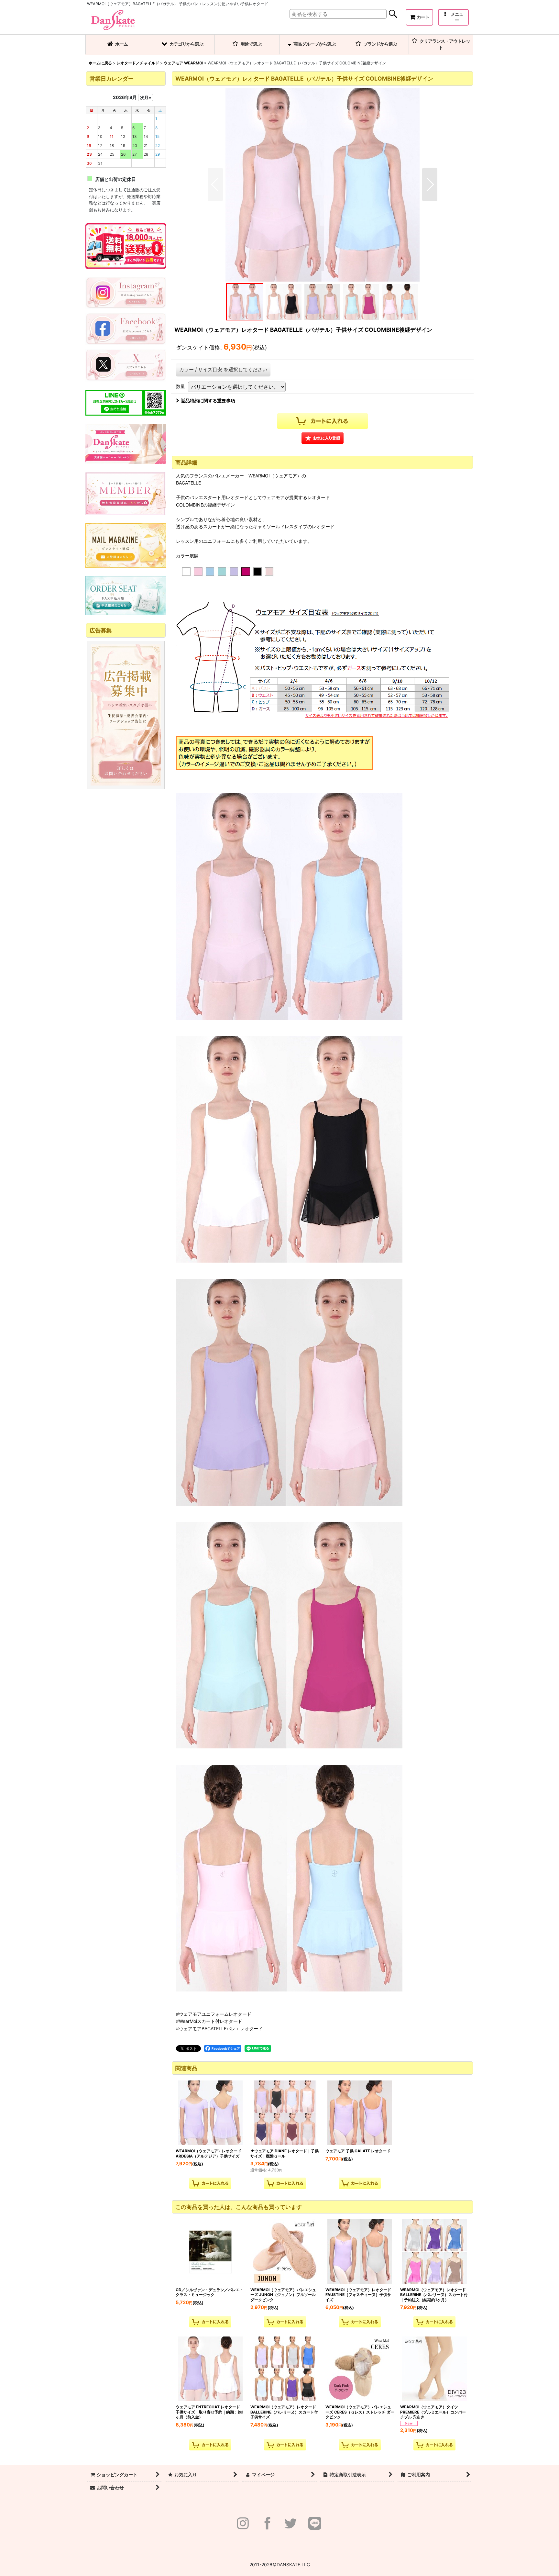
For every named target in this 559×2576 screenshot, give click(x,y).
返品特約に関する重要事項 (208, 401)
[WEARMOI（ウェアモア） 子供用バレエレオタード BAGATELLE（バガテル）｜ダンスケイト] (323, 184)
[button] (453, 17)
